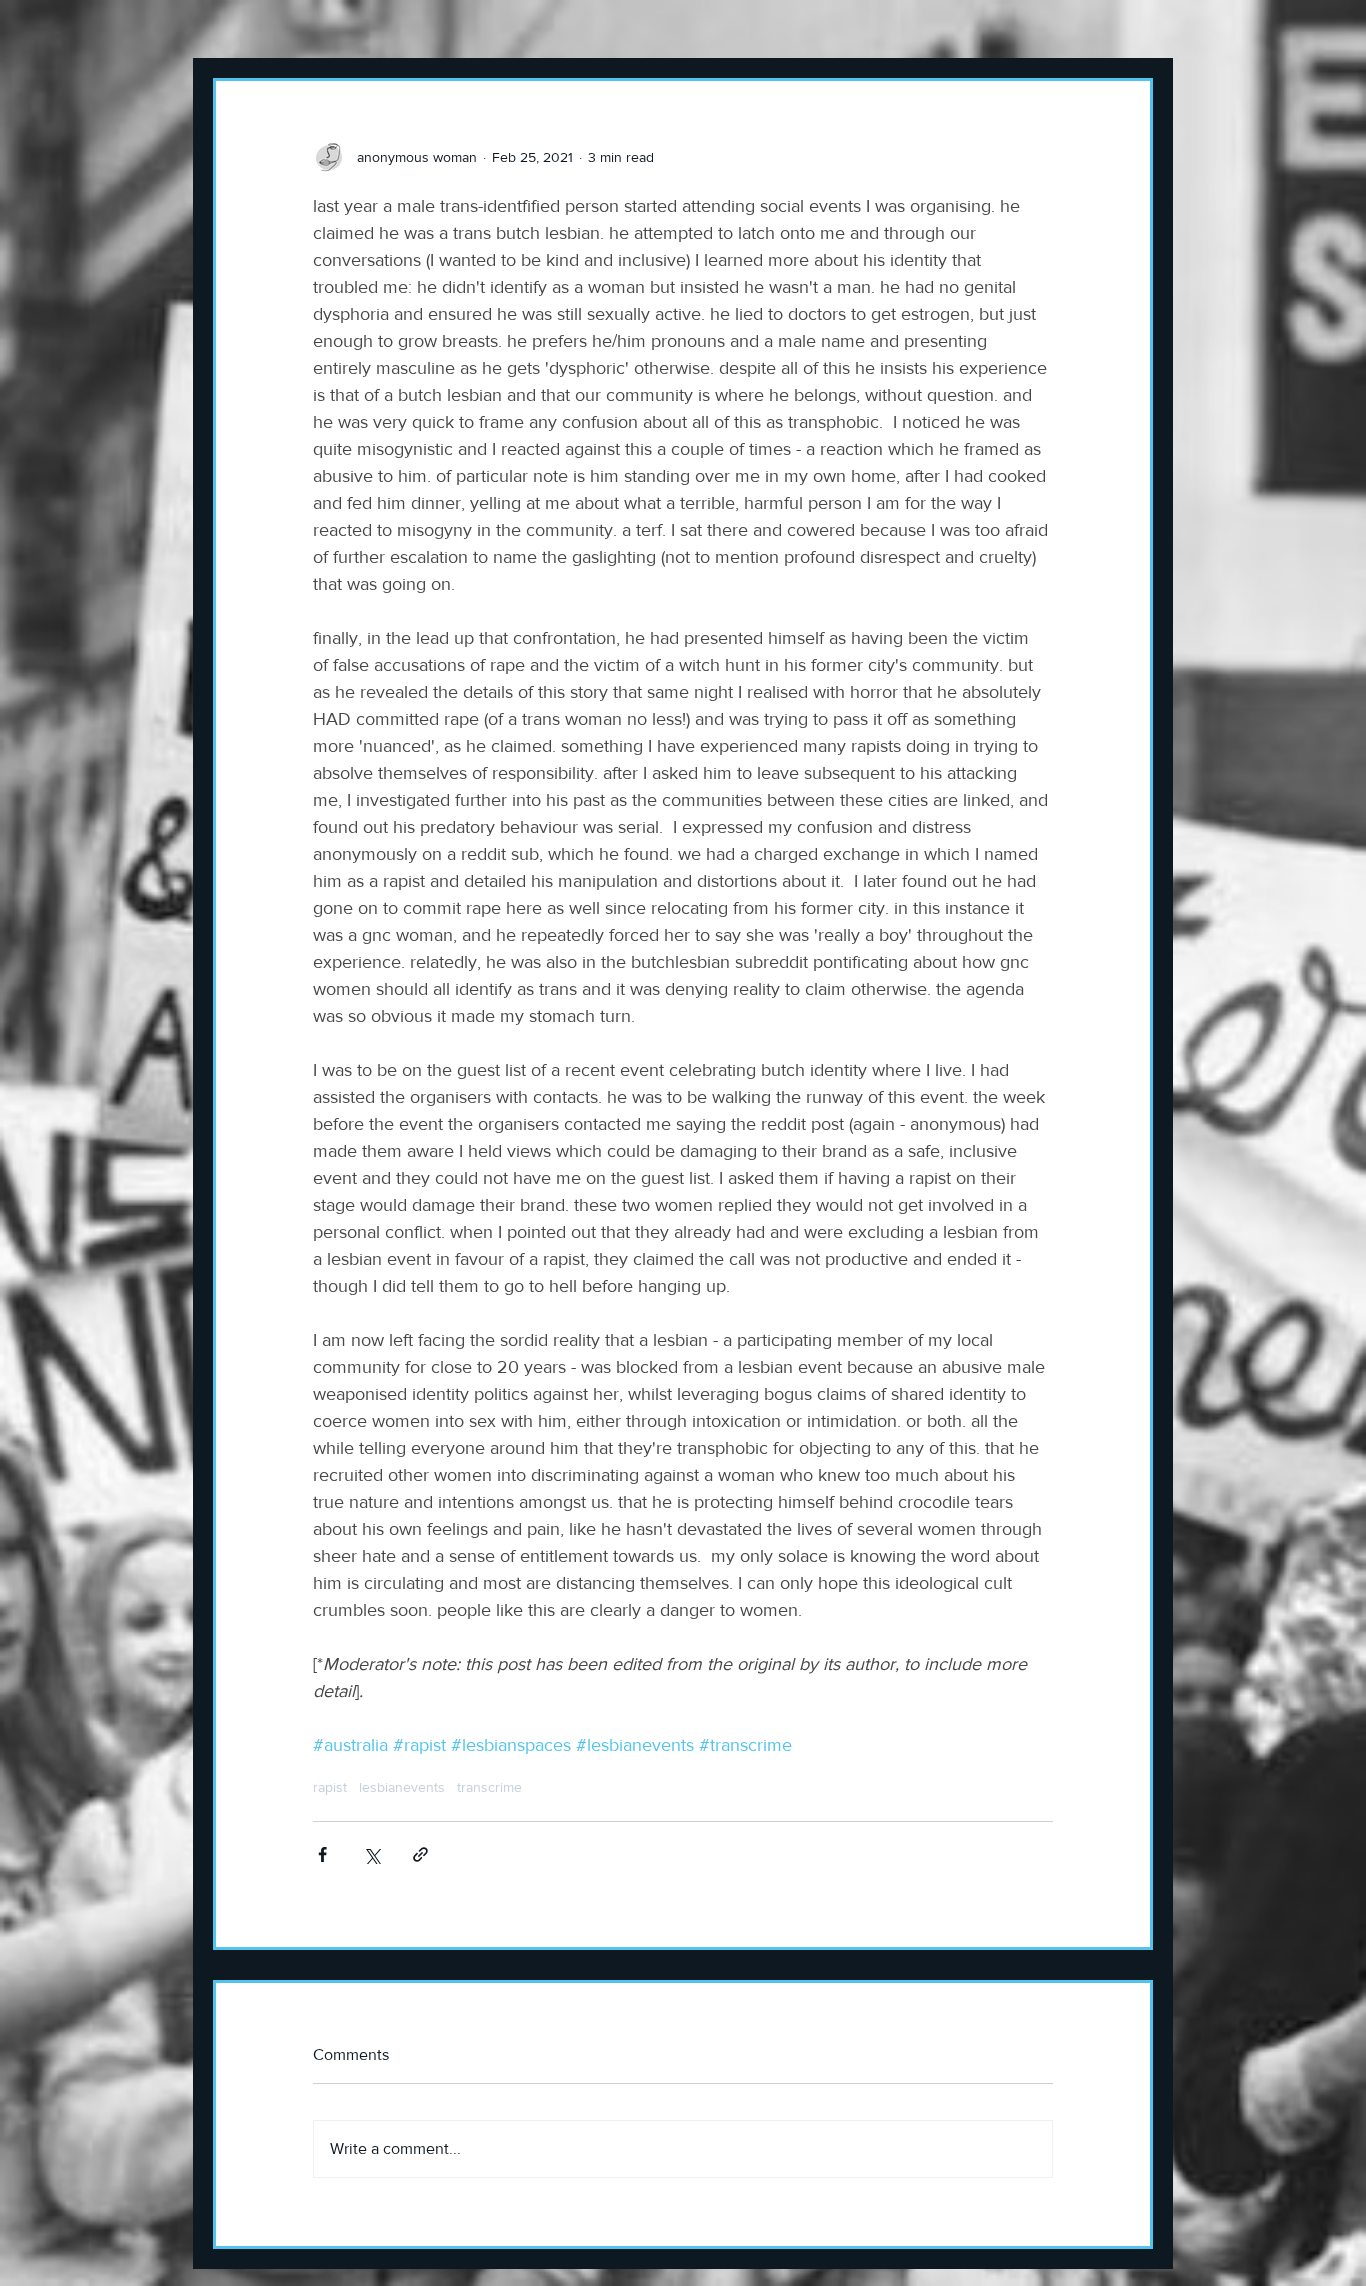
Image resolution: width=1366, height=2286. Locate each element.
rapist (330, 1787)
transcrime (489, 1787)
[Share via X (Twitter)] (371, 1854)
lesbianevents (402, 1787)
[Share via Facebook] (322, 1854)
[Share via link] (420, 1854)
